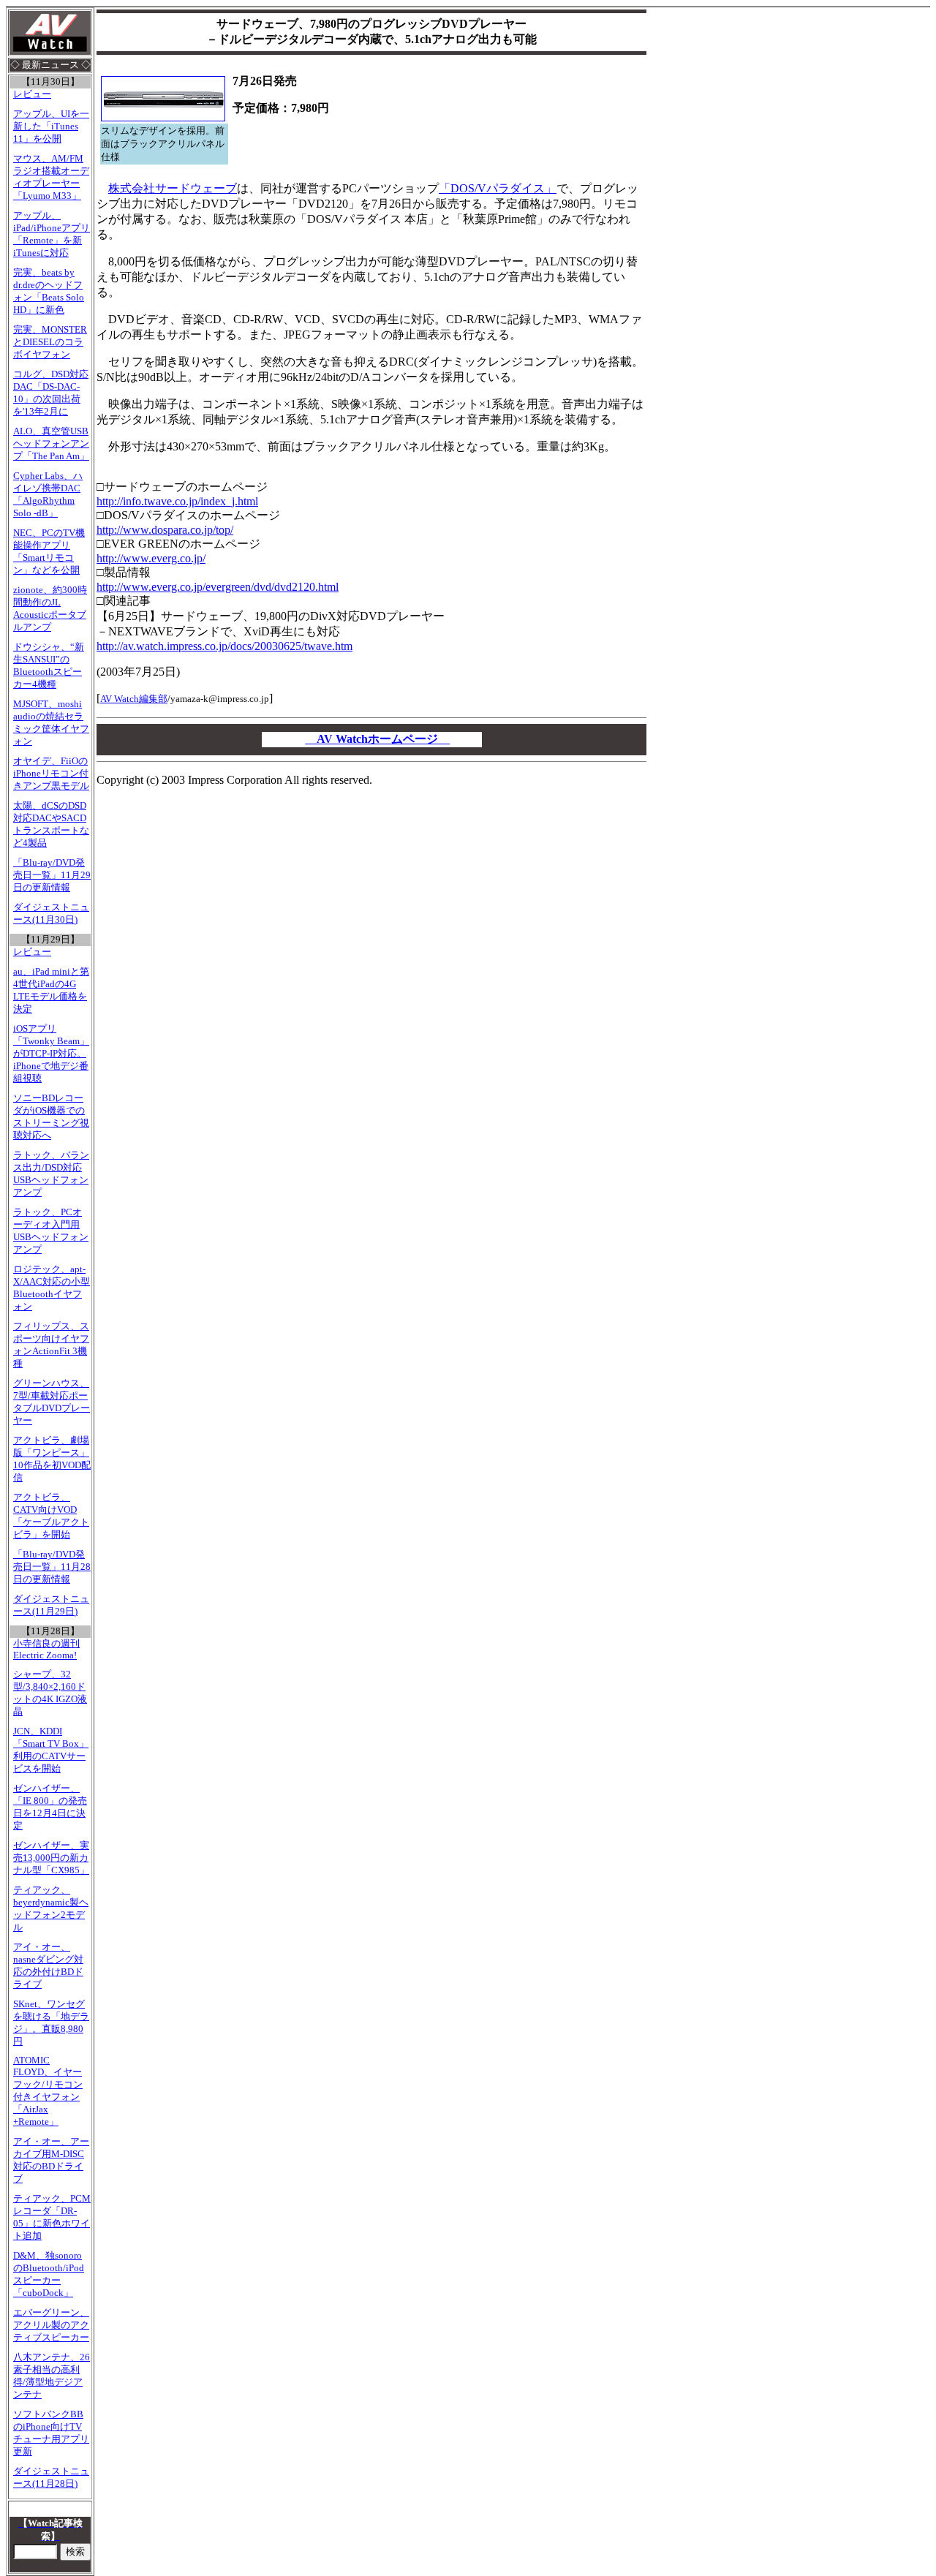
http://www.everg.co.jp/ (151, 558)
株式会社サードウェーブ (173, 188)
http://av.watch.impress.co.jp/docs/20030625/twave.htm (224, 646)
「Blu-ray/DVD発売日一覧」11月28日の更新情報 (52, 1567)
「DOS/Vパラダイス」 (498, 188)
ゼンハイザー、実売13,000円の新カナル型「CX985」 (51, 1858)
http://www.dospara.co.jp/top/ (165, 530)
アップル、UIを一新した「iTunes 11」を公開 (51, 126)
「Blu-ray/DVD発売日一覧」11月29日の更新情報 (52, 875)
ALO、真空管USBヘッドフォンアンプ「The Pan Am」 (51, 444)
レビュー (32, 94)
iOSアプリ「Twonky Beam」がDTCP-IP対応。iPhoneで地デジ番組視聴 (51, 1054)
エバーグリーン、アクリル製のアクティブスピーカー (51, 2325)
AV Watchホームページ (377, 739)
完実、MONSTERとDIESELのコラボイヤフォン (50, 342)
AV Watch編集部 (134, 699)
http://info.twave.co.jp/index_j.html (177, 501)
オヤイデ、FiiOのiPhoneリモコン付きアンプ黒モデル (51, 774)
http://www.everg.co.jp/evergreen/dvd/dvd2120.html (218, 587)
